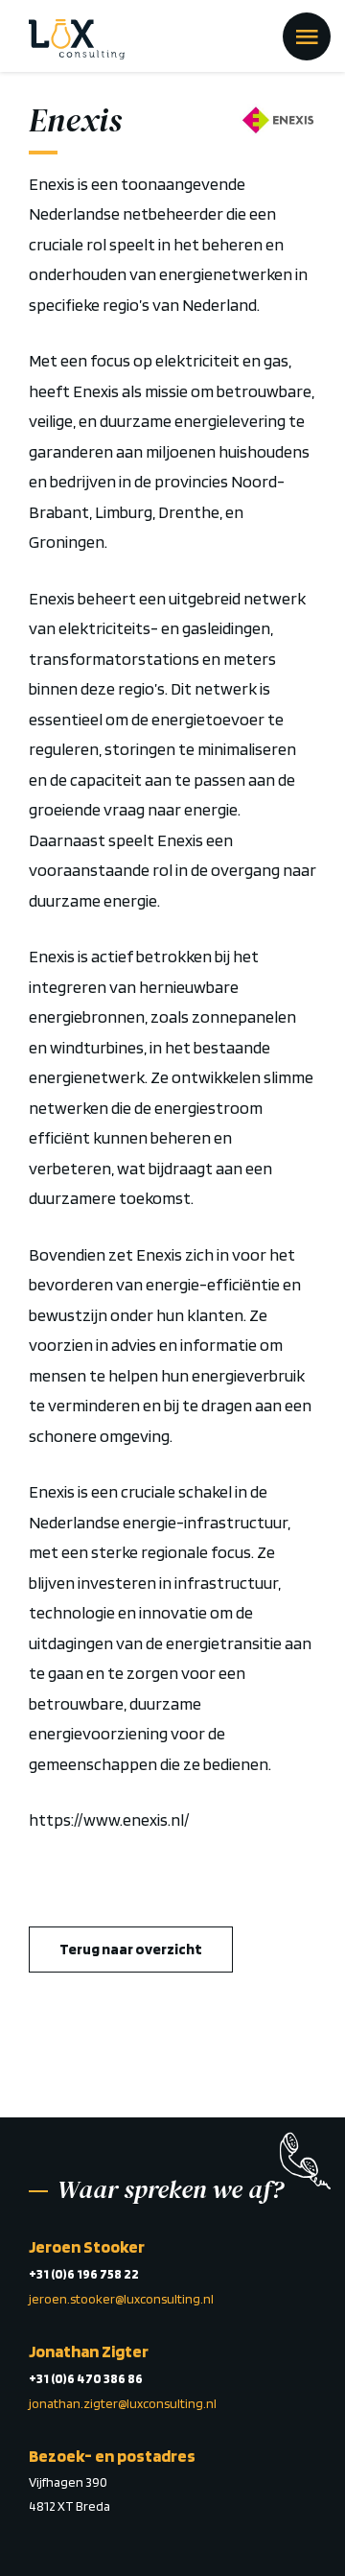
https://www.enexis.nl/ (109, 1820)
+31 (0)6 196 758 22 (84, 2274)
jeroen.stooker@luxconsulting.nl (121, 2299)
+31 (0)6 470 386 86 (86, 2378)
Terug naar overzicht (131, 1949)
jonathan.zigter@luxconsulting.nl (123, 2403)
